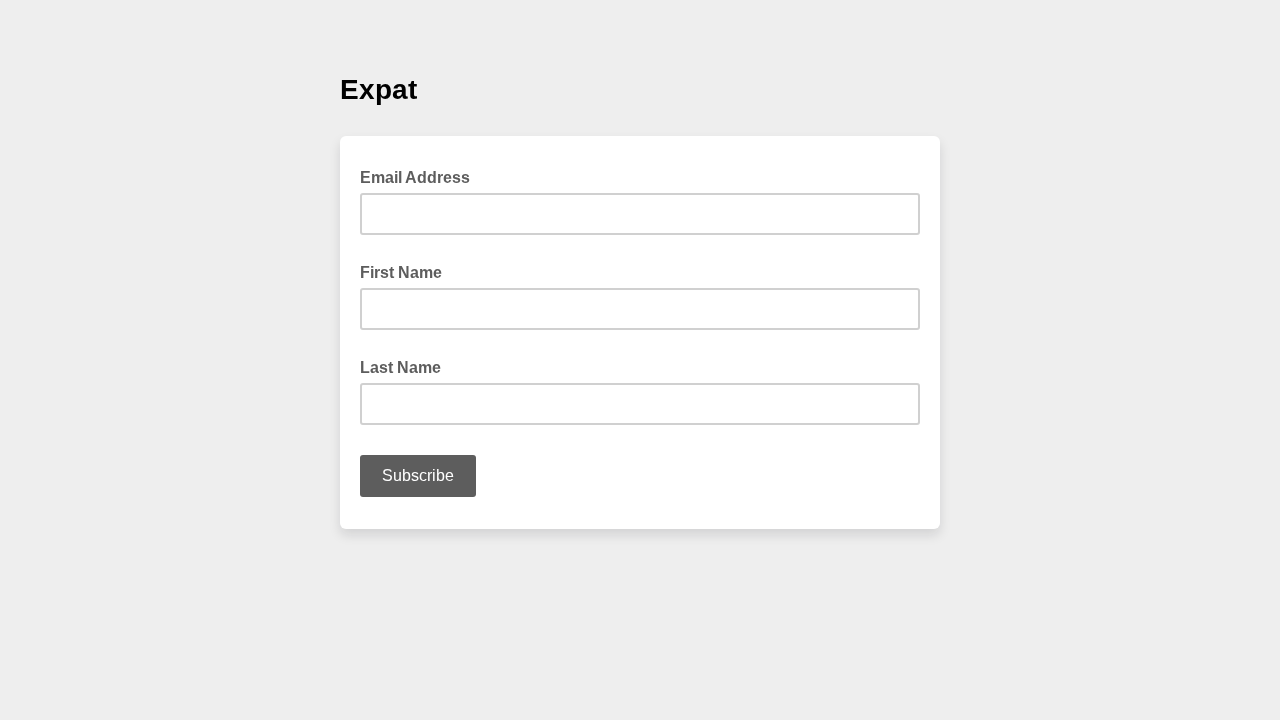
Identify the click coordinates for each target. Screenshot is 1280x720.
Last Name (400, 367)
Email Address (421, 176)
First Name (401, 272)
